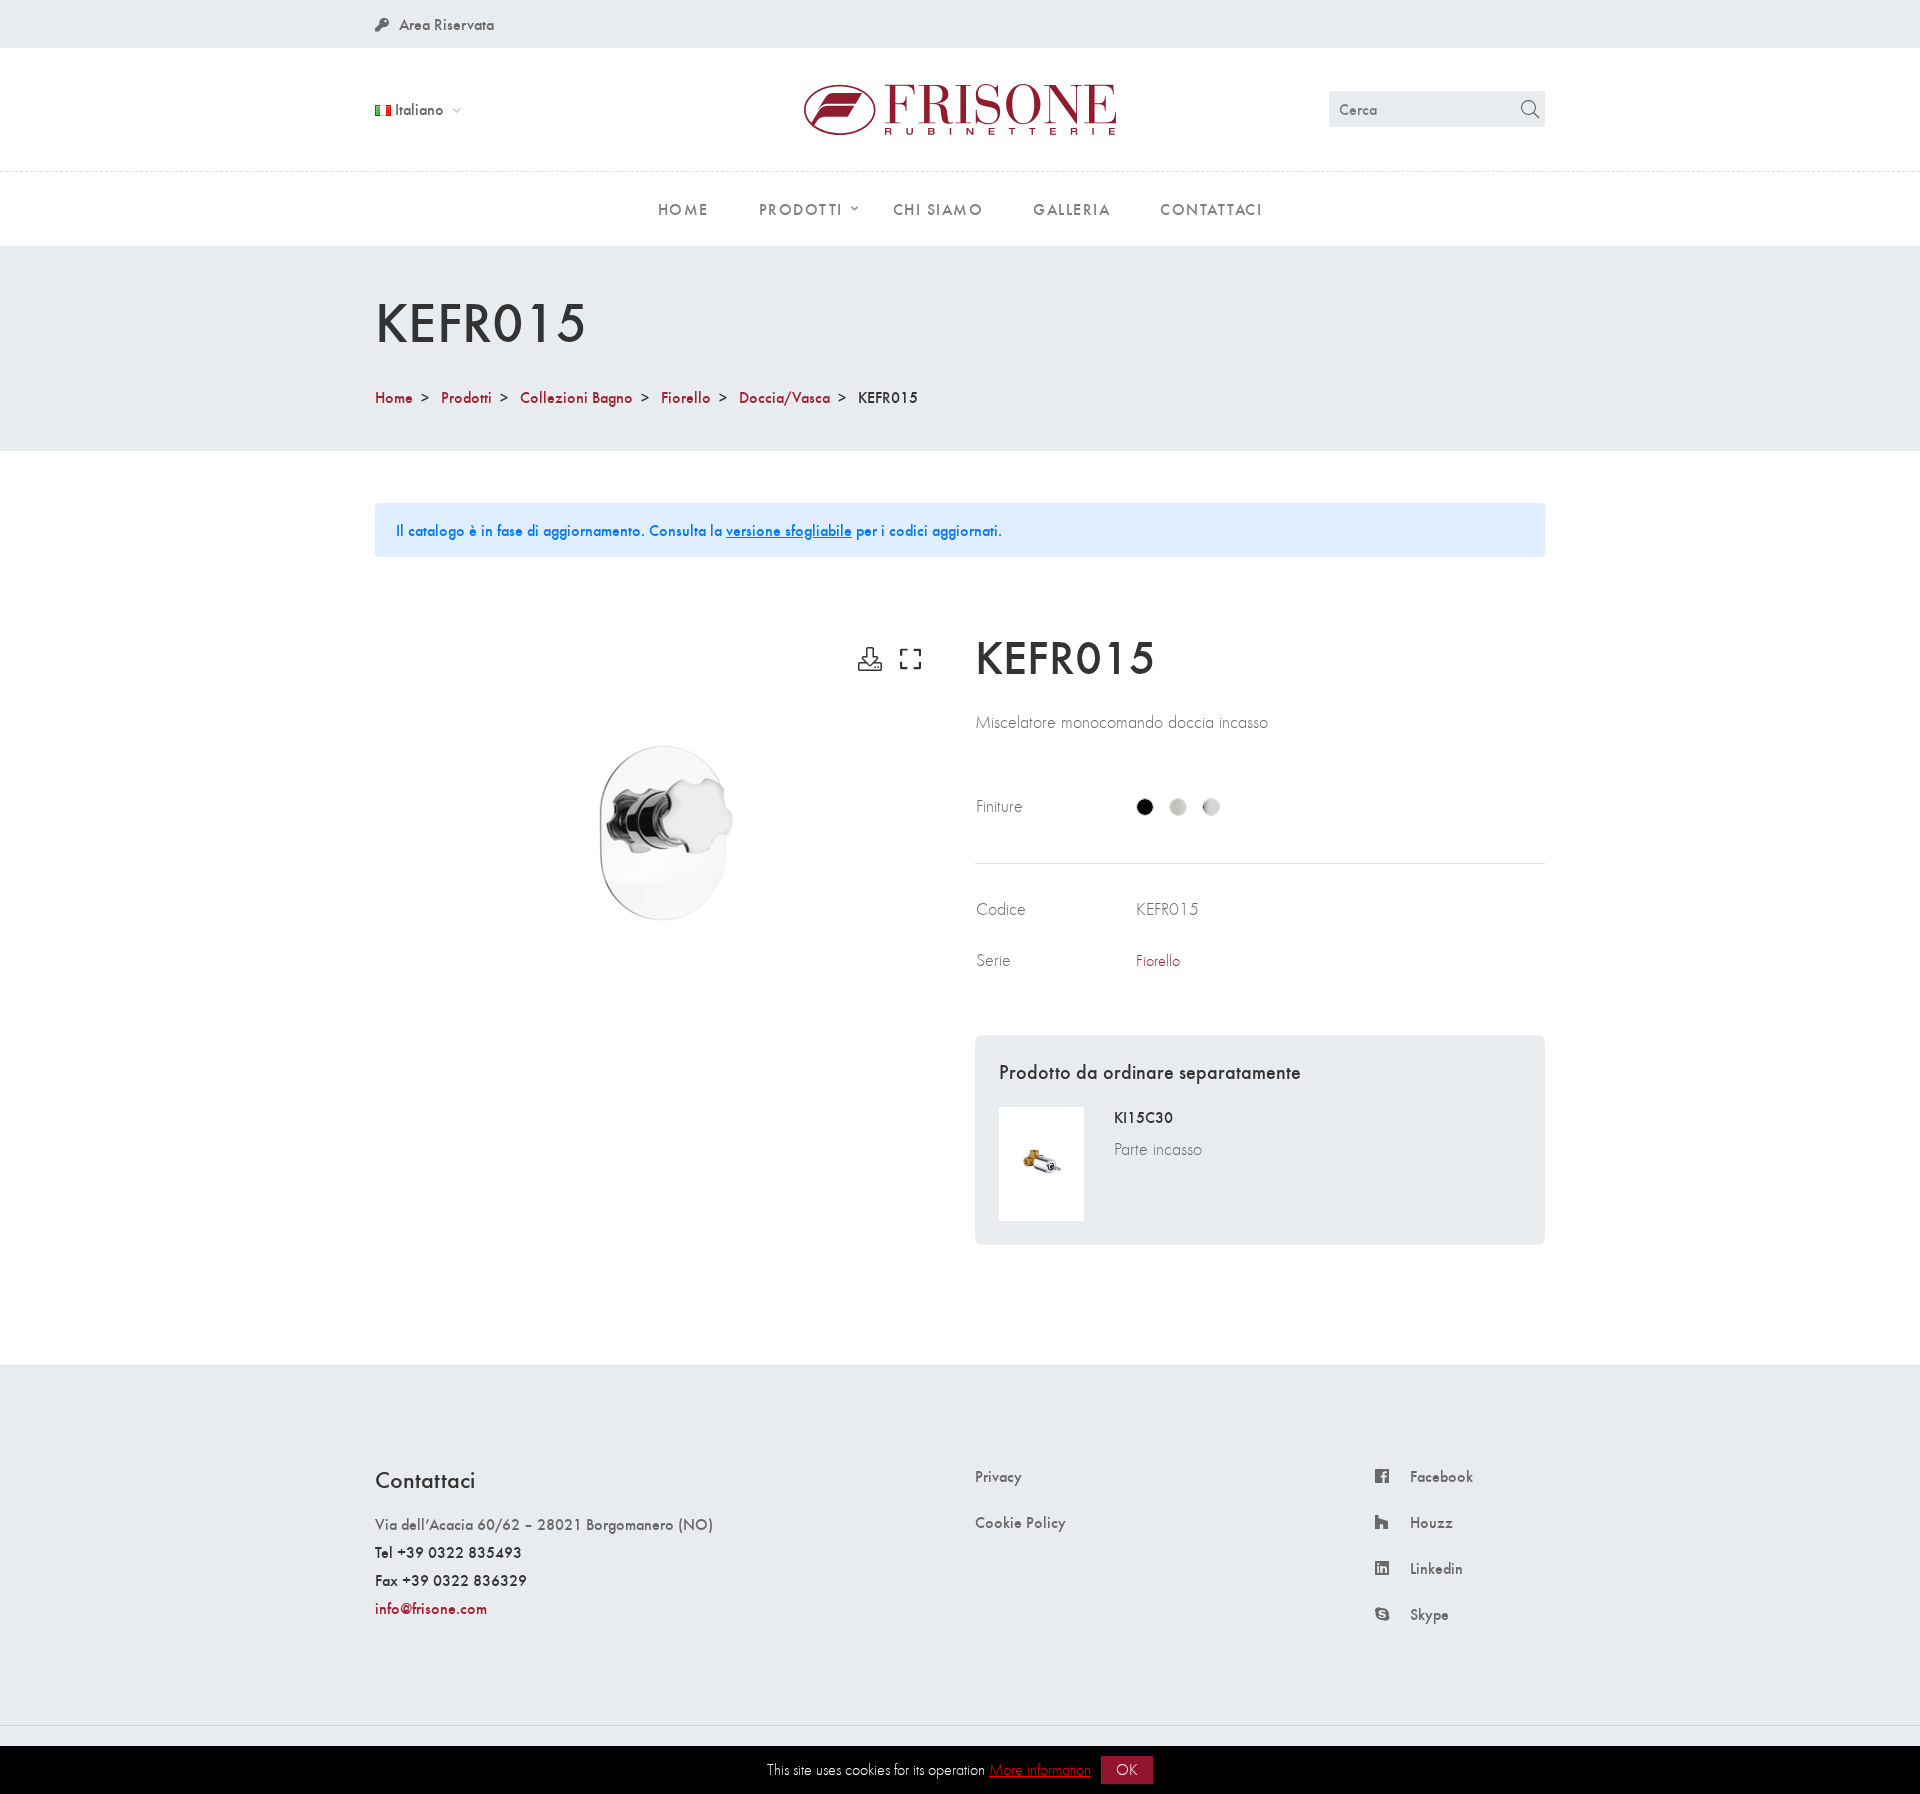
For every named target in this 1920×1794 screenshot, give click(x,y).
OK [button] (1127, 1769)
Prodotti (466, 396)
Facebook (1441, 1476)
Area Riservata (446, 23)
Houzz (1431, 1522)
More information (1040, 1769)
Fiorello (686, 396)
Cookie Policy (1020, 1522)
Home (394, 396)
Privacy (998, 1476)
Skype (1429, 1614)
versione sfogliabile (789, 529)
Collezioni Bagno (576, 396)
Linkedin (1436, 1568)
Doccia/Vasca (784, 396)
